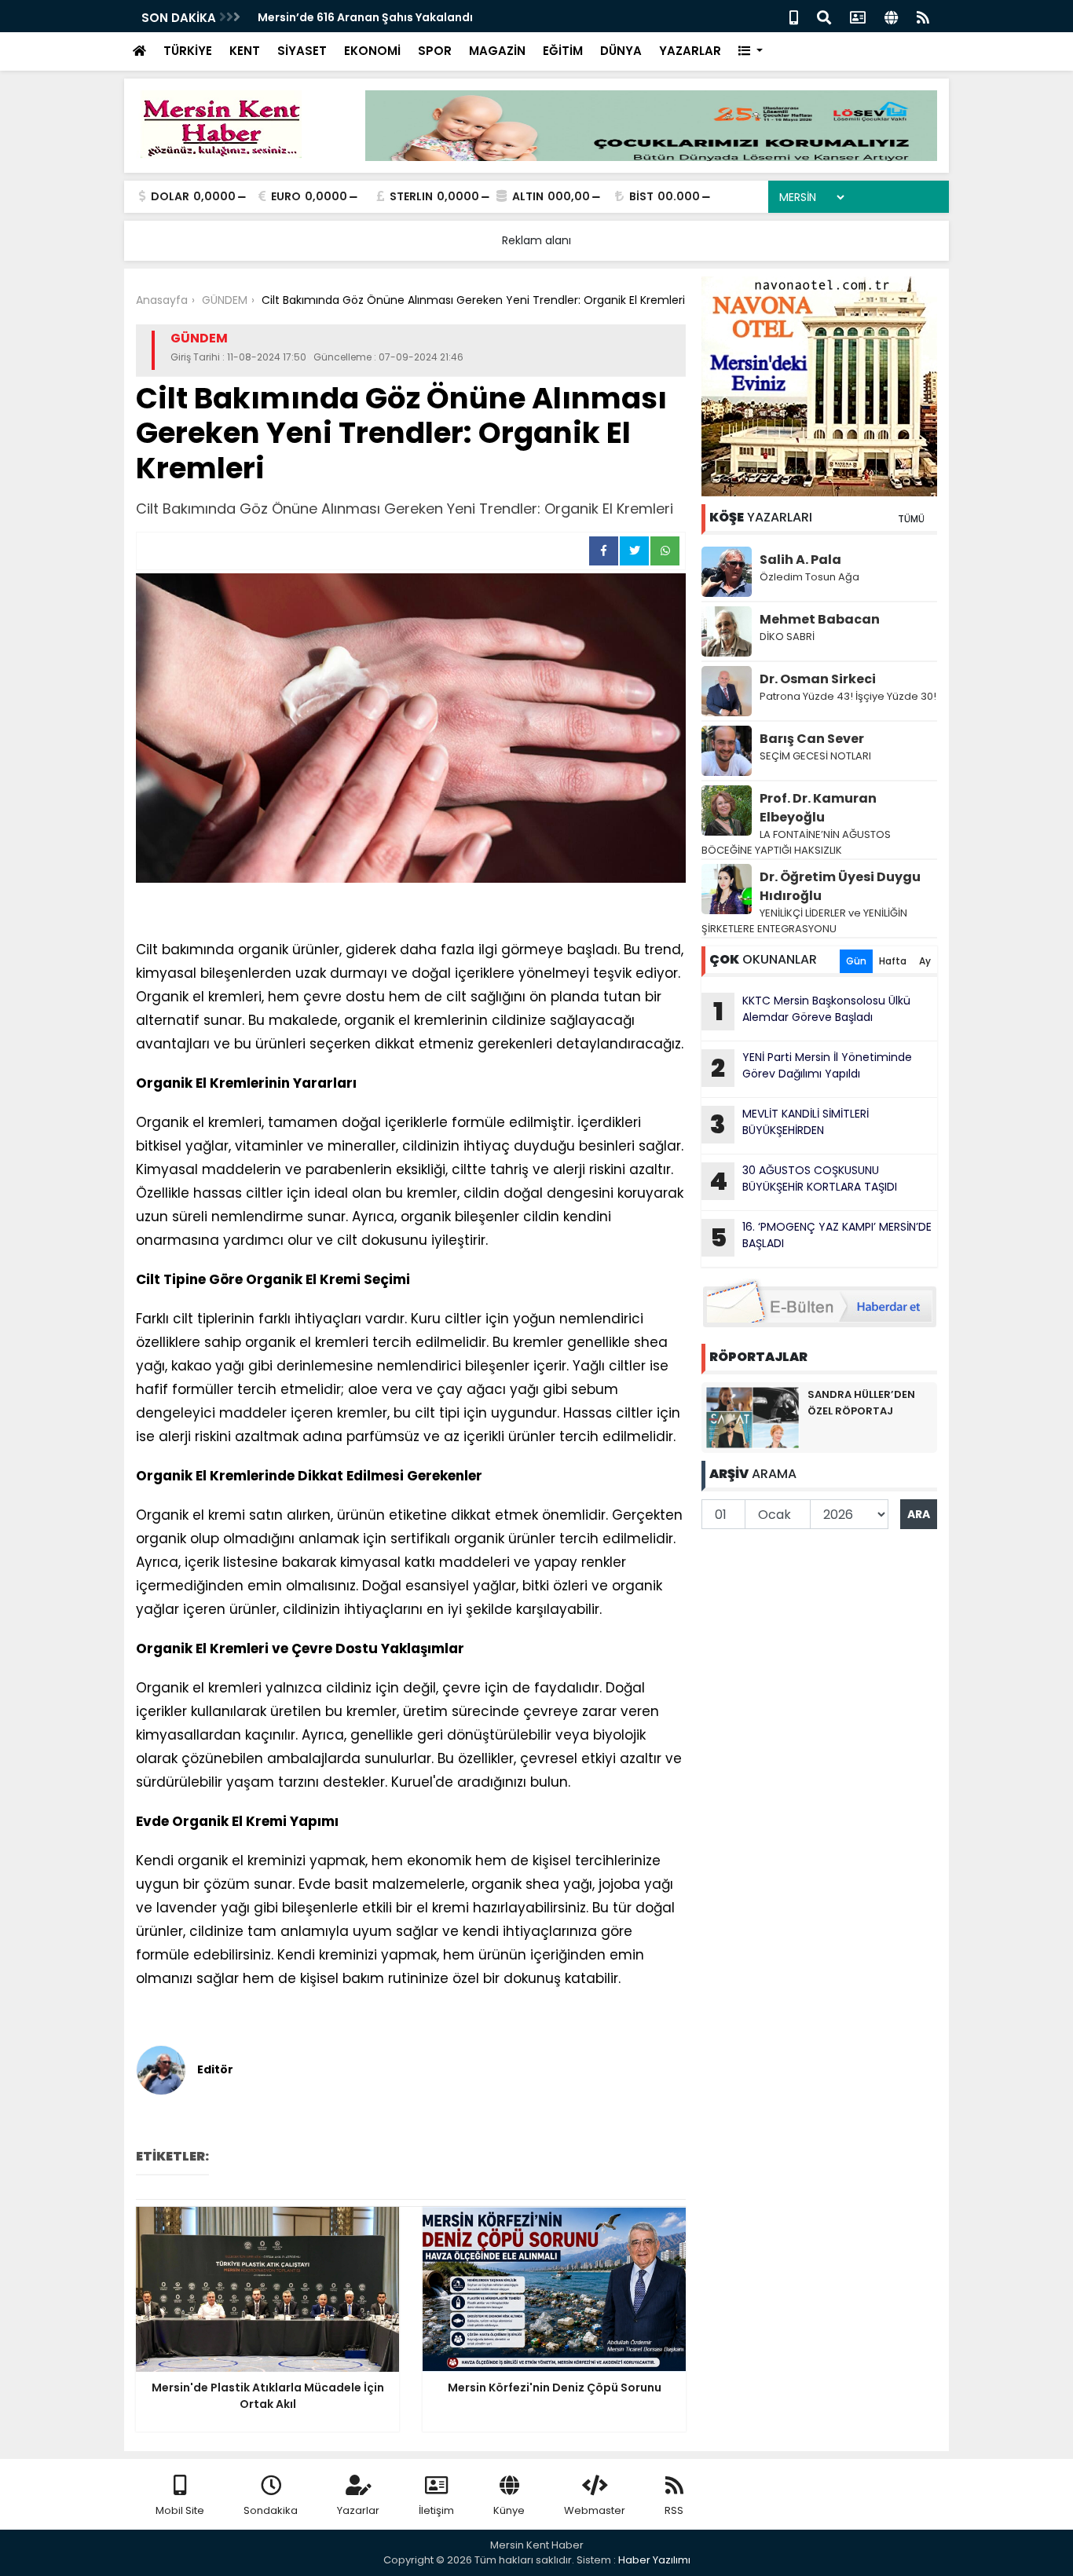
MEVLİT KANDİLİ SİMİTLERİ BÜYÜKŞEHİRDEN (789, 1124)
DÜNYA (621, 51)
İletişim (436, 2510)
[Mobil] (794, 16)
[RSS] (923, 16)
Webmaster (595, 2510)
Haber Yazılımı (654, 2560)
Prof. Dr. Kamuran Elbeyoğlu (818, 808)
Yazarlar (358, 2510)
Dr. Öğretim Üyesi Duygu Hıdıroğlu (840, 886)
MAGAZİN (497, 51)
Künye (509, 2510)
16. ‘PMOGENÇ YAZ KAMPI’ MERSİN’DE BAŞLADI (821, 1237)
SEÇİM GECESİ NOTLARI (815, 756)
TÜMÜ (911, 519)
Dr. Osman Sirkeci (818, 679)
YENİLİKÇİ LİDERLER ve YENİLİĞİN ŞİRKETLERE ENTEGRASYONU (804, 921)
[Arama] (824, 16)
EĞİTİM (563, 51)
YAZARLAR (690, 51)
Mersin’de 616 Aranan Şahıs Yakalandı (365, 17)
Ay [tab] (925, 961)
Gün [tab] (856, 961)
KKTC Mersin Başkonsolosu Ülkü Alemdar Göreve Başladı (812, 1011)
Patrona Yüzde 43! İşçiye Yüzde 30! (848, 696)
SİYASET (302, 51)
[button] (751, 51)
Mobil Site (180, 2510)
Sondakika (271, 2510)
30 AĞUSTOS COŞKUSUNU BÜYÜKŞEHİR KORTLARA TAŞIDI (803, 1180)
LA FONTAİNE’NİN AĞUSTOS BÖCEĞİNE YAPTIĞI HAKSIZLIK (796, 842)
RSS (674, 2510)
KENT (245, 51)
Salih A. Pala (800, 560)
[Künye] (891, 16)
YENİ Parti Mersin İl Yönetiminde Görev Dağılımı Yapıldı (811, 1067)
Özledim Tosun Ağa (809, 577)
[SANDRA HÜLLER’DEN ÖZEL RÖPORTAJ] (753, 1417)
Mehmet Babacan (820, 619)
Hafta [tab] (893, 961)
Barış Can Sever (812, 739)
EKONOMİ (372, 51)
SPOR (435, 51)
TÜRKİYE (188, 51)
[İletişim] (858, 16)
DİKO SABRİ (787, 637)
